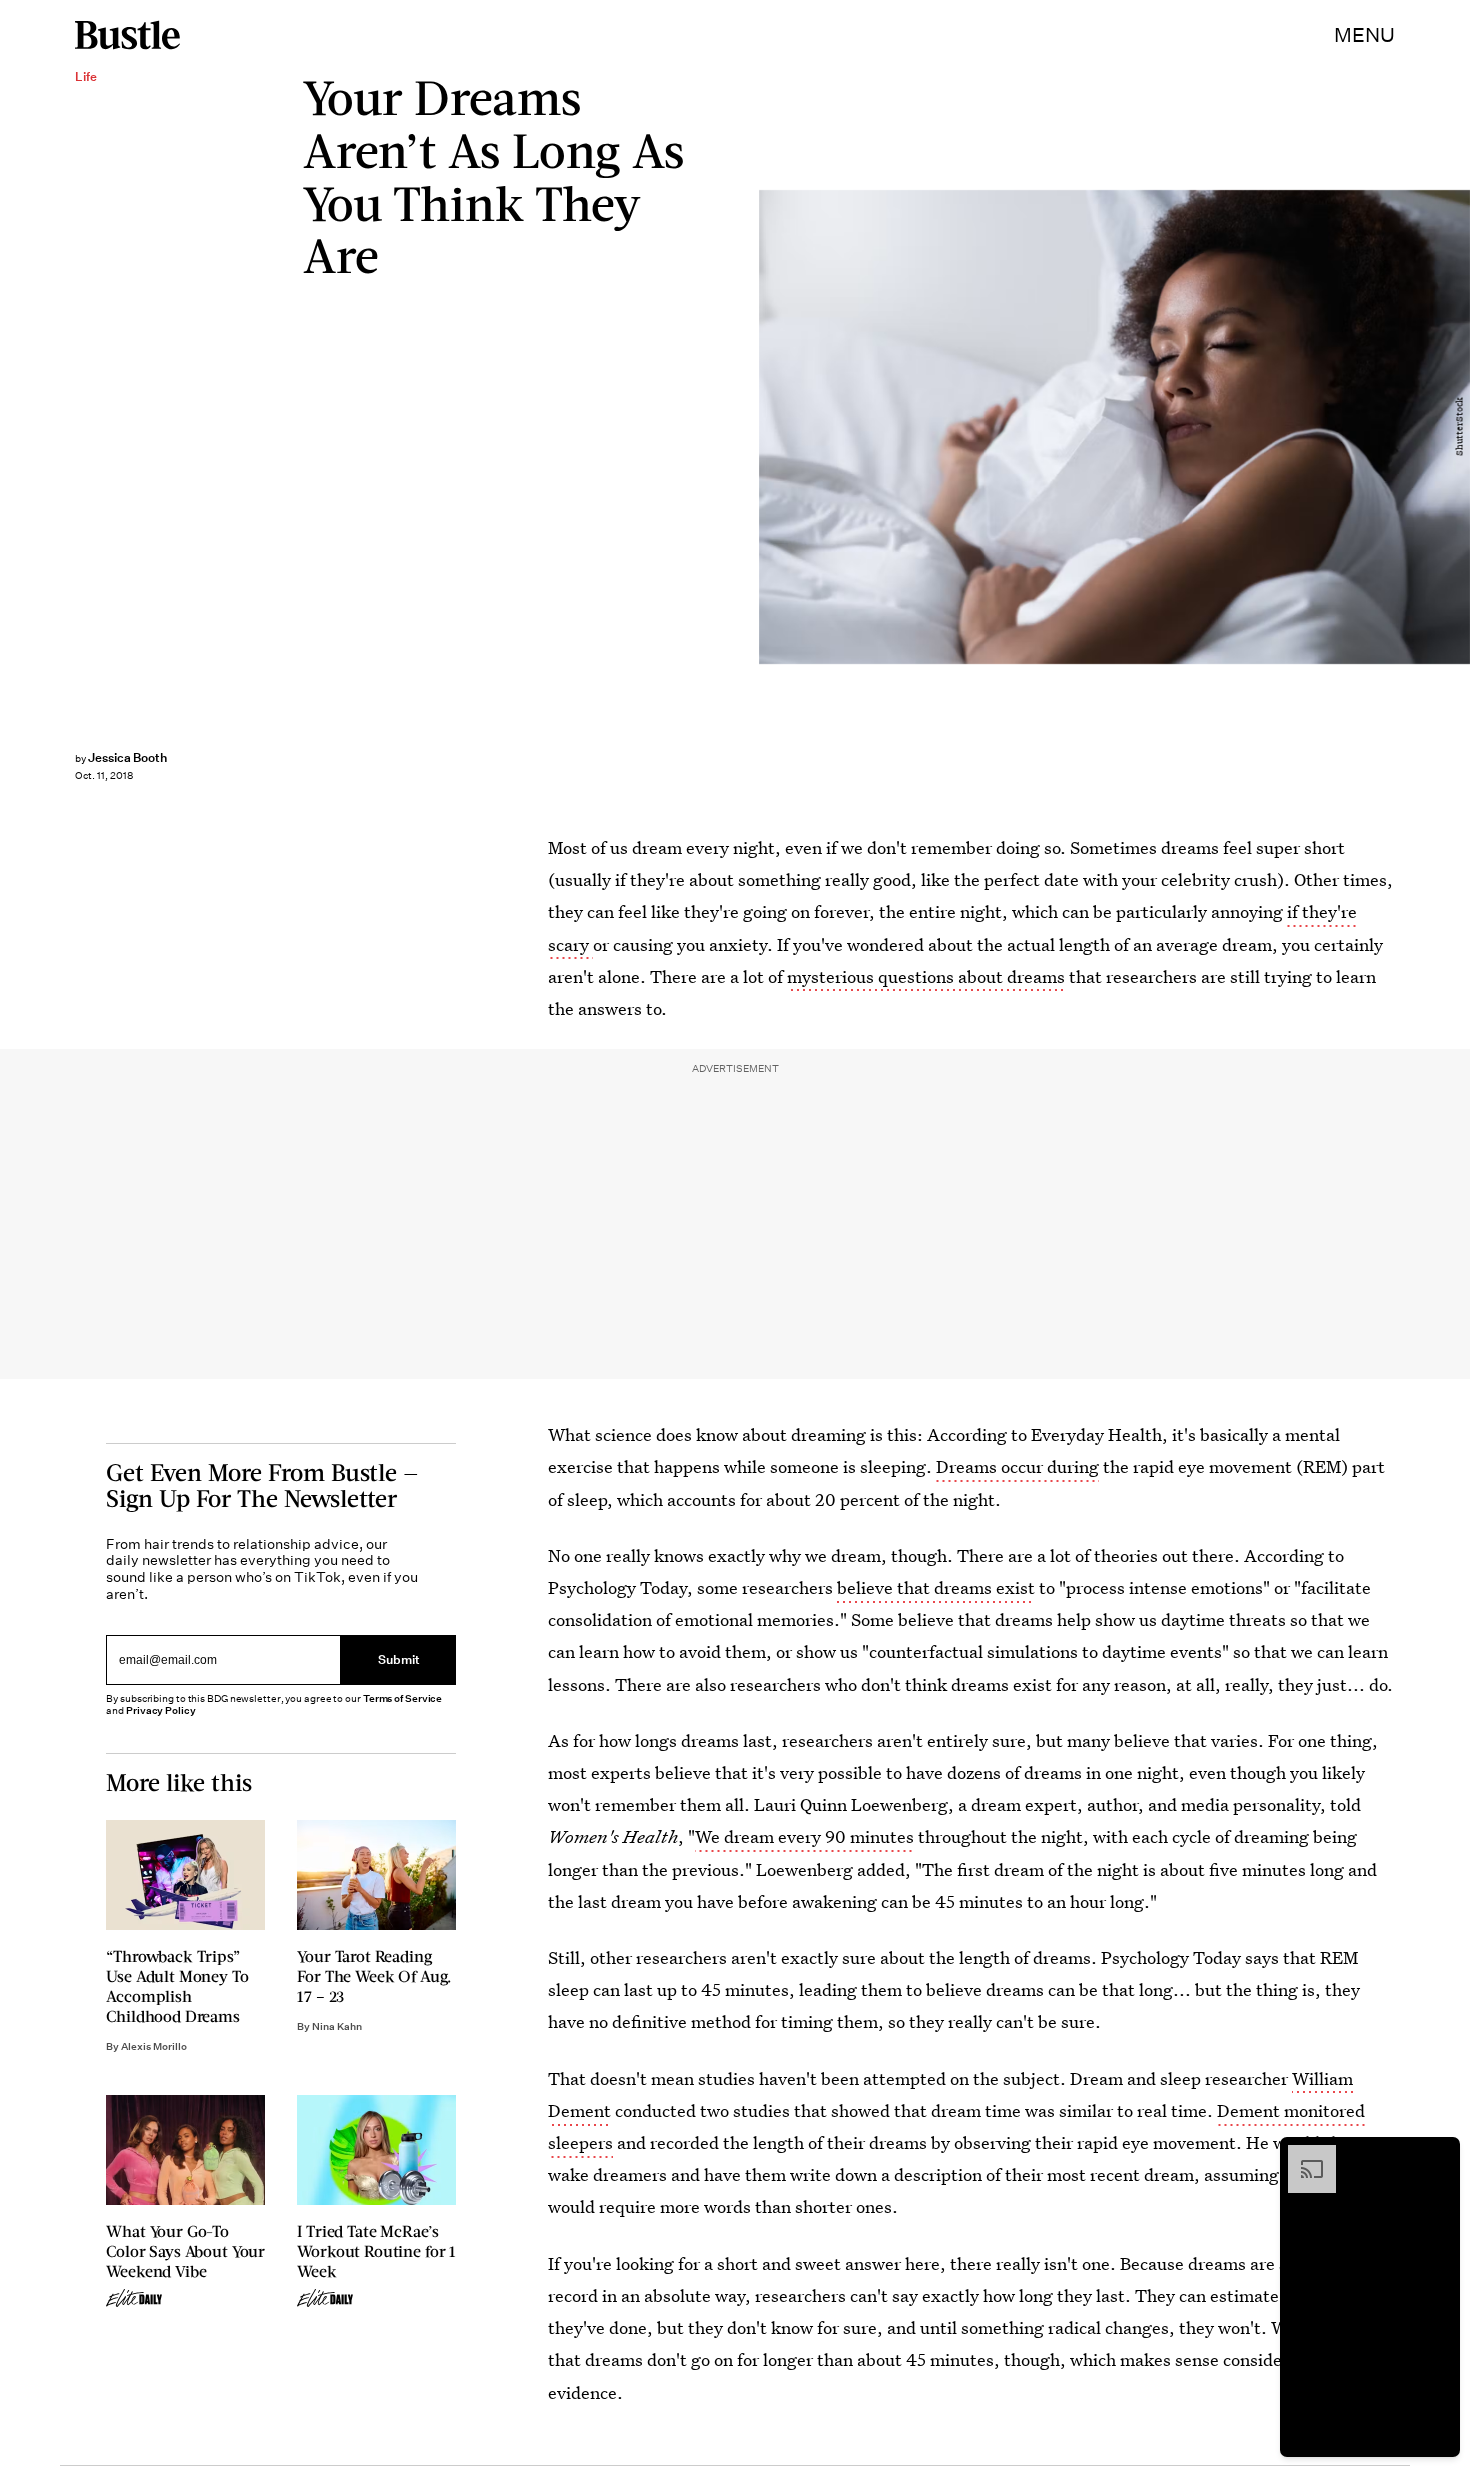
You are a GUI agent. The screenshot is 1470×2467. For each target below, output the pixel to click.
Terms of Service (402, 1698)
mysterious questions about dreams (926, 976)
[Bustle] (127, 35)
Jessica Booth (127, 757)
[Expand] (1302, 2155)
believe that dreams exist (936, 1587)
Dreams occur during (1017, 1466)
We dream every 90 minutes (804, 1836)
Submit (399, 1660)
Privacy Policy (161, 1710)
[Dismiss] (1438, 2155)
